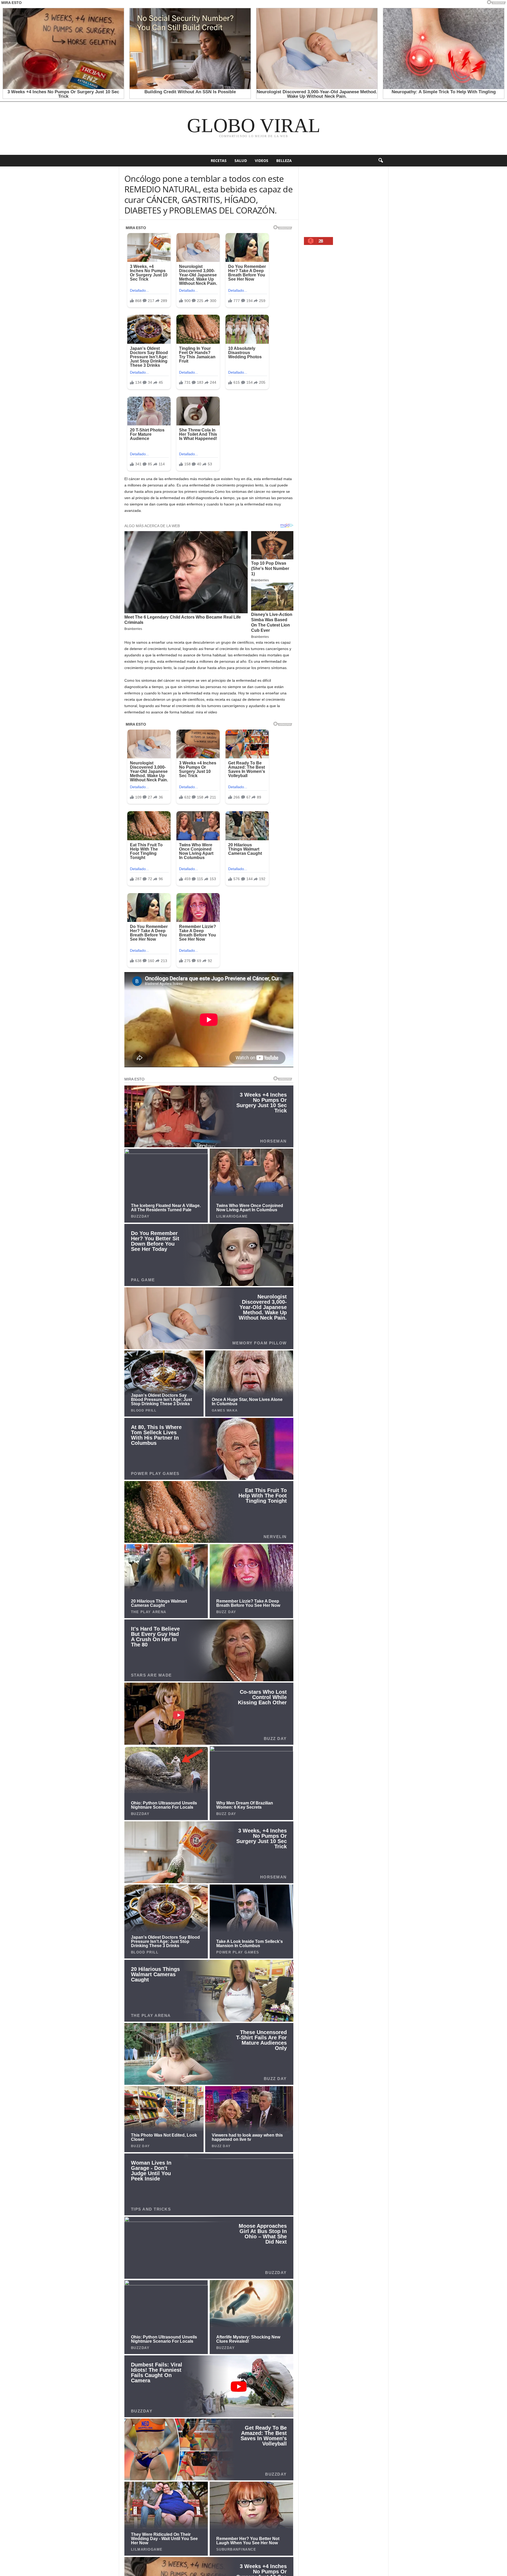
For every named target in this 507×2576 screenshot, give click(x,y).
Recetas (219, 161)
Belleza (284, 161)
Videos (262, 161)
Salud (241, 161)
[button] (381, 161)
